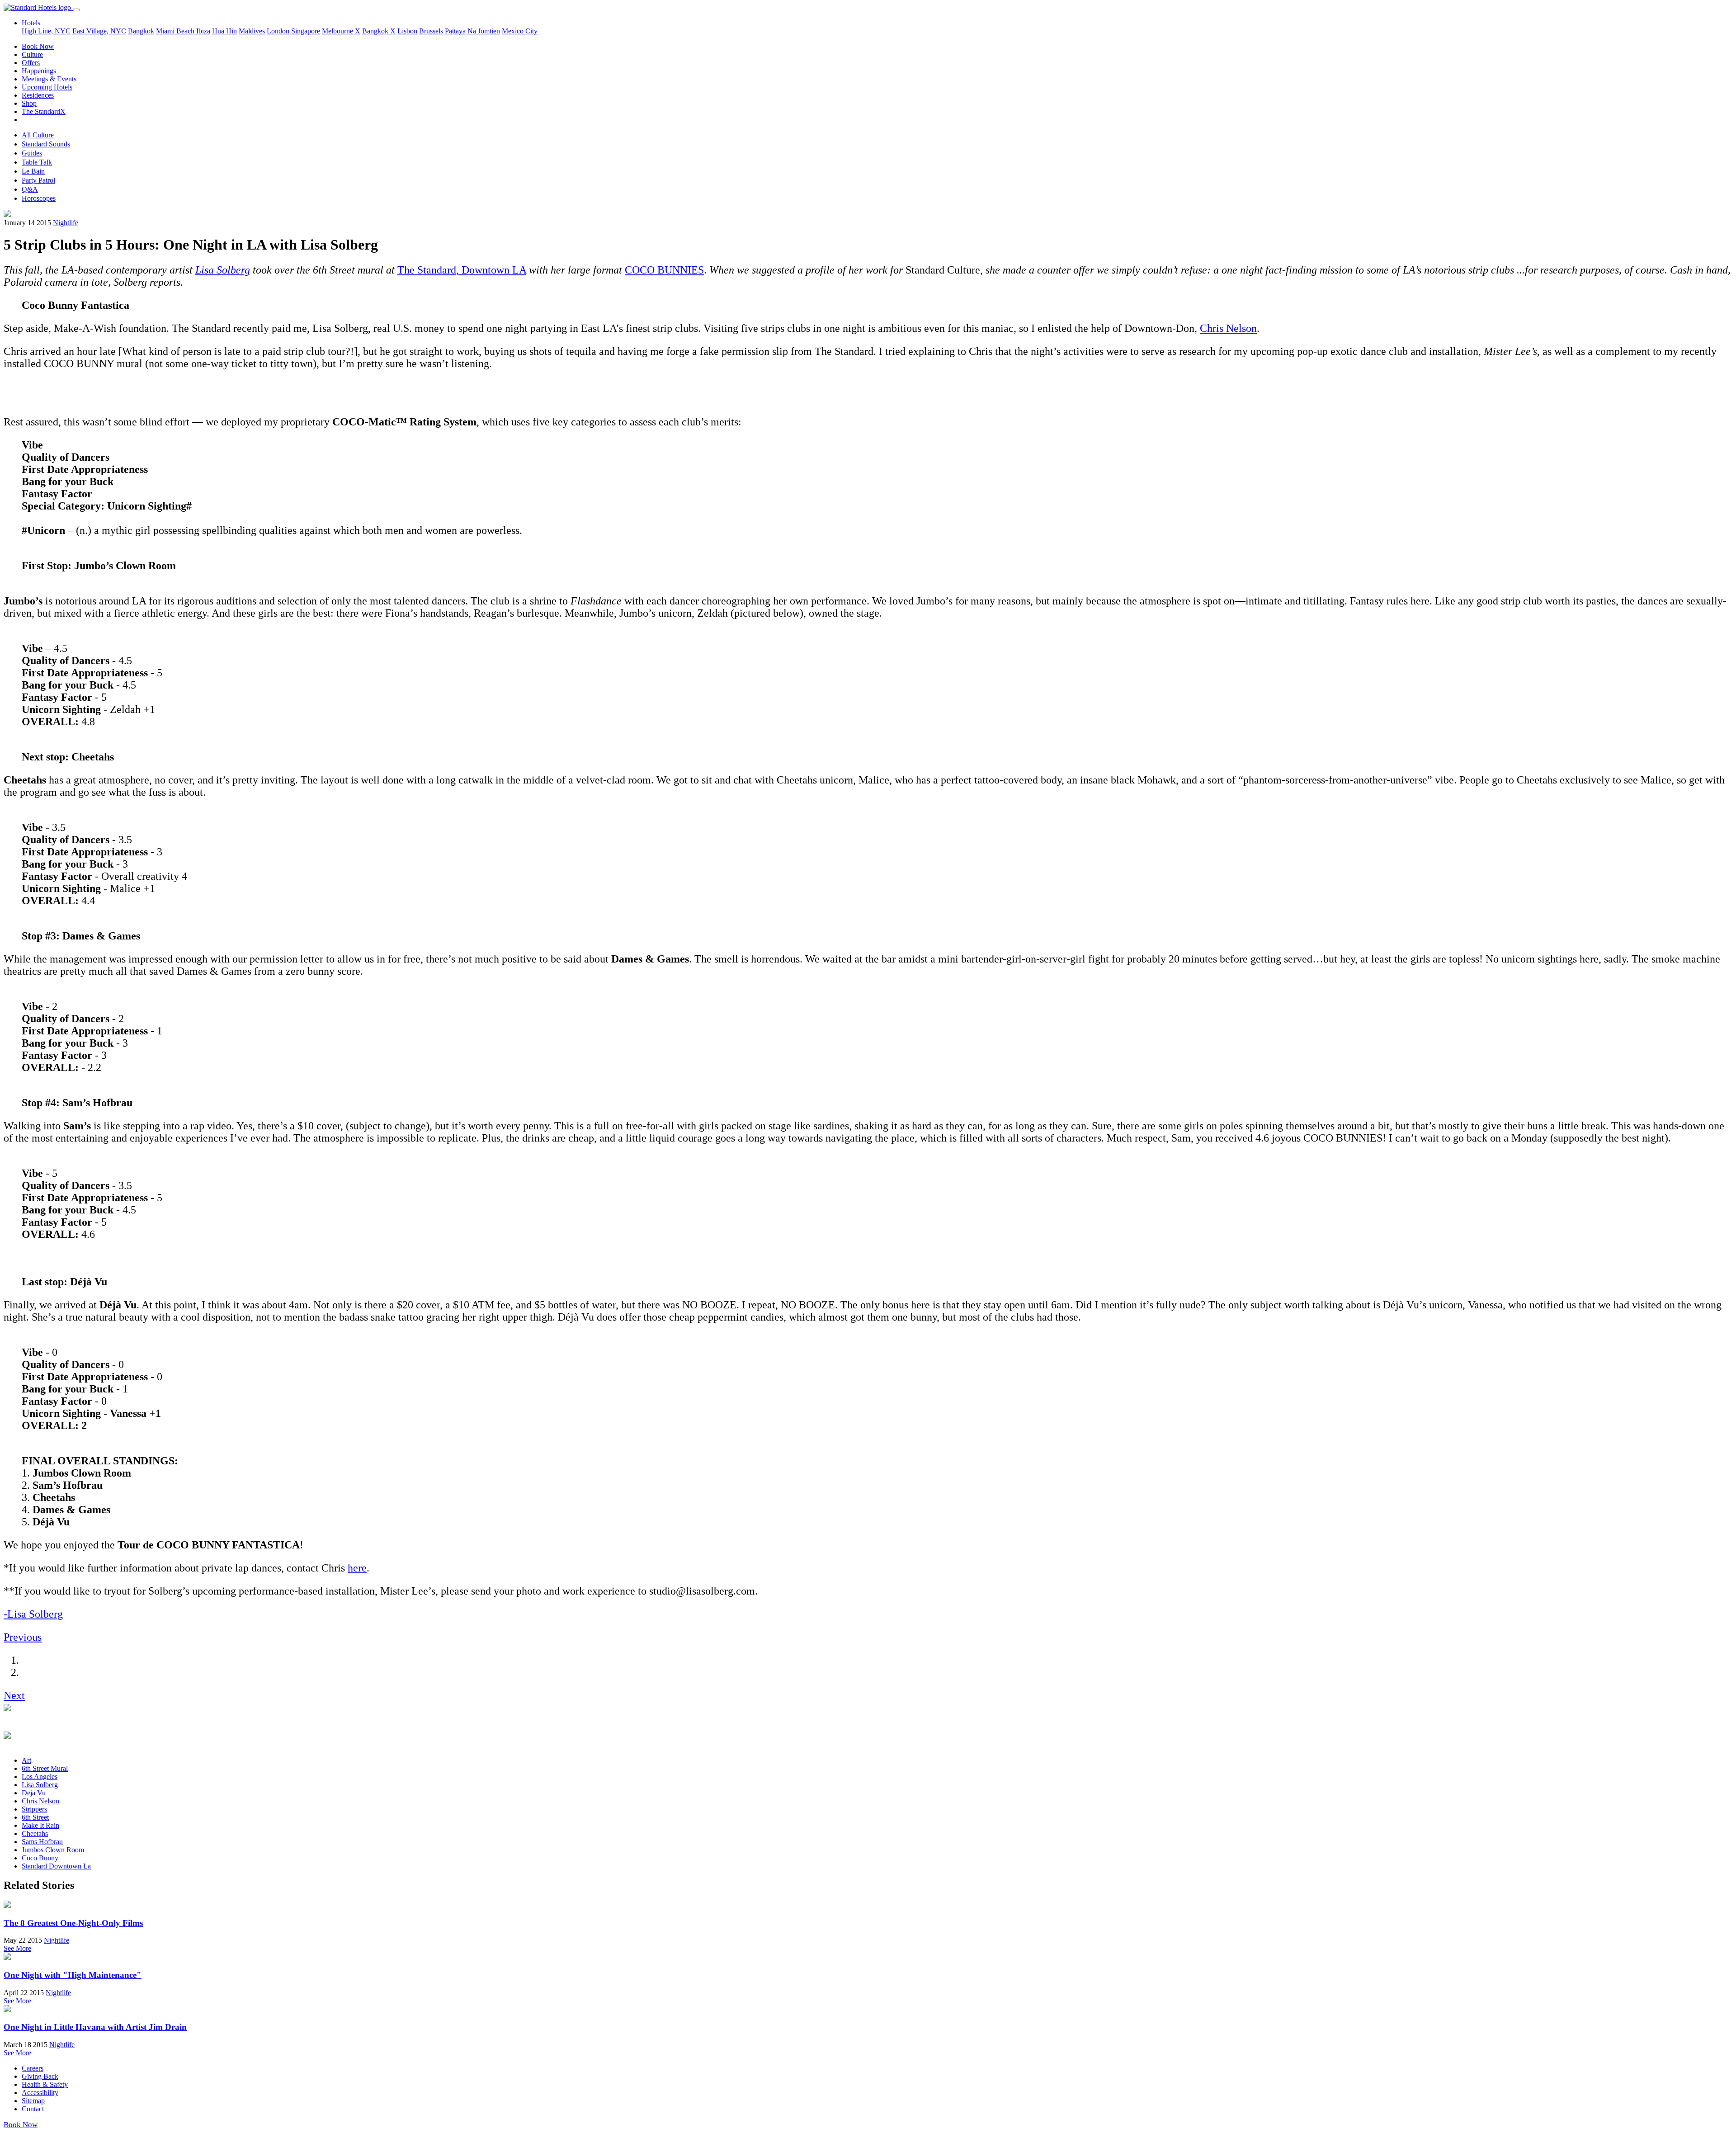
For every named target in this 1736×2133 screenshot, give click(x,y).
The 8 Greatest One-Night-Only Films (73, 1923)
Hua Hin (224, 31)
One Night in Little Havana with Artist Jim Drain (95, 2027)
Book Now (38, 46)
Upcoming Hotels (47, 87)
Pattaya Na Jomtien (472, 31)
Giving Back (40, 2076)
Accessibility (40, 2093)
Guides (32, 153)
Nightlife (66, 223)
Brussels (431, 31)
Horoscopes (39, 198)
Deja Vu (34, 1793)
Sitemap (33, 2101)
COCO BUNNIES (664, 270)
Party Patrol (38, 180)
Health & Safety (45, 2084)
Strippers (34, 1809)
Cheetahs (35, 1833)
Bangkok (141, 31)
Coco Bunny (40, 1858)
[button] (23, 1637)
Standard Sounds (46, 144)
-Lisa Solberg (33, 1614)
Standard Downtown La (56, 1866)
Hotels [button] (31, 23)
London (279, 31)
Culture (32, 54)
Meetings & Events (49, 79)
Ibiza (203, 31)
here (357, 1568)
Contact (33, 2109)
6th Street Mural (45, 1768)
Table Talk (37, 162)
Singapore (306, 31)
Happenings (39, 71)
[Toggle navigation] (76, 10)
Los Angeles (40, 1777)
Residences (38, 95)
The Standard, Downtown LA (462, 270)
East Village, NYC (99, 31)
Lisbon (407, 31)
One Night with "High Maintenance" (73, 1975)
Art (26, 1760)
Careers (33, 2068)
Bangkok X (379, 31)
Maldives (252, 31)
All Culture (38, 135)
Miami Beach (176, 31)
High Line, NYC (46, 31)
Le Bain (33, 171)
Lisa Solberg (223, 270)
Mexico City (520, 31)
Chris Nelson (1228, 328)
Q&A (30, 189)
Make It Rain (40, 1825)
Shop (29, 103)
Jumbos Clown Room (53, 1850)
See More (17, 1948)
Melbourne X (341, 31)
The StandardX (44, 111)
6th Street (35, 1817)
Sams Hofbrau (42, 1842)
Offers (31, 63)
